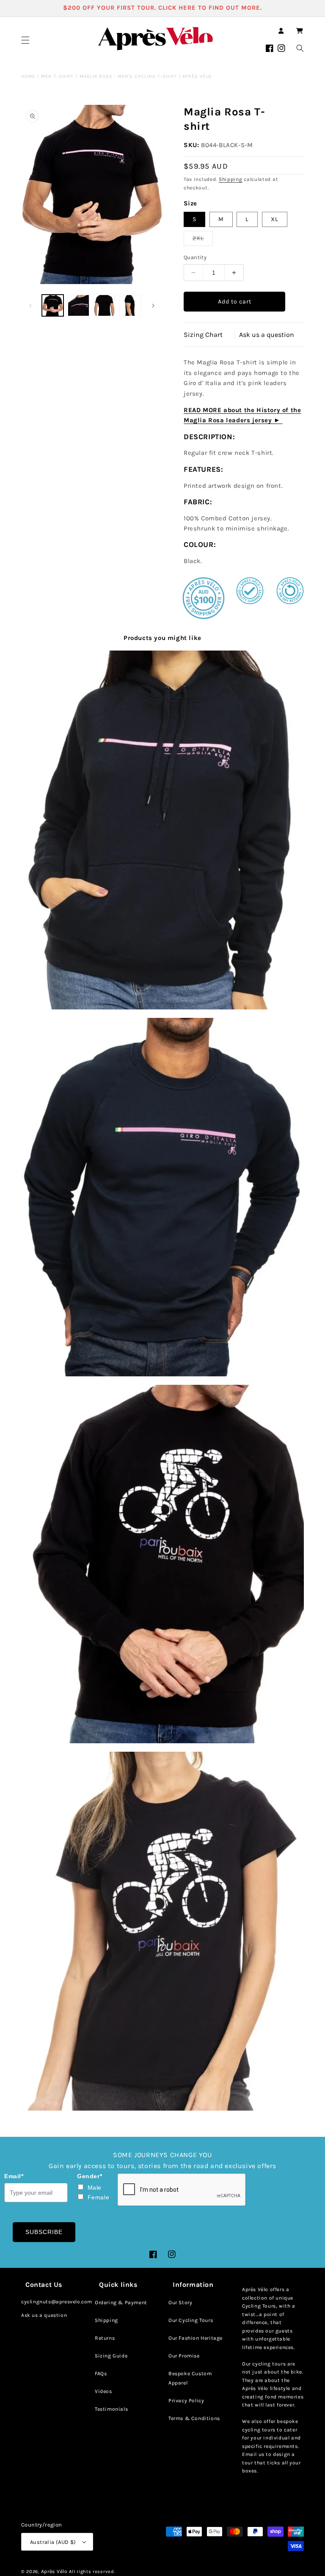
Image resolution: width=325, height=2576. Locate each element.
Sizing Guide (111, 2356)
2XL (203, 240)
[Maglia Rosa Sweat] (162, 1197)
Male (95, 2188)
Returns (105, 2338)
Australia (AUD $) (53, 2542)
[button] (25, 40)
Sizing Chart (203, 335)
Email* (14, 2176)
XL (275, 219)
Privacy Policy (186, 2401)
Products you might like (162, 638)
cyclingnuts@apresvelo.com (57, 2302)
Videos (103, 2391)
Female (99, 2197)
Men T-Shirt (57, 76)
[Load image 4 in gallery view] (130, 305)
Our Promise (184, 2356)
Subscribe (44, 2232)
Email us (253, 2454)
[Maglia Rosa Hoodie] (162, 830)
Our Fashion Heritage (196, 2338)
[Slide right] (153, 306)
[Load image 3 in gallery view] (104, 305)
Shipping (231, 179)
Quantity (195, 257)
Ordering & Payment (121, 2303)
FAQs (101, 2374)
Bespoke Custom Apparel (190, 2378)
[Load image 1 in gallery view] (53, 305)
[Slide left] (30, 306)
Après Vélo (54, 2571)
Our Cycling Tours (191, 2320)
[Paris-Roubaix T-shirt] (162, 1931)
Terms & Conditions (194, 2418)
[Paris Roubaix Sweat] (162, 1564)
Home (28, 76)
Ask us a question (267, 335)
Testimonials (111, 2409)
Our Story (180, 2303)
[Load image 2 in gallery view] (78, 305)
